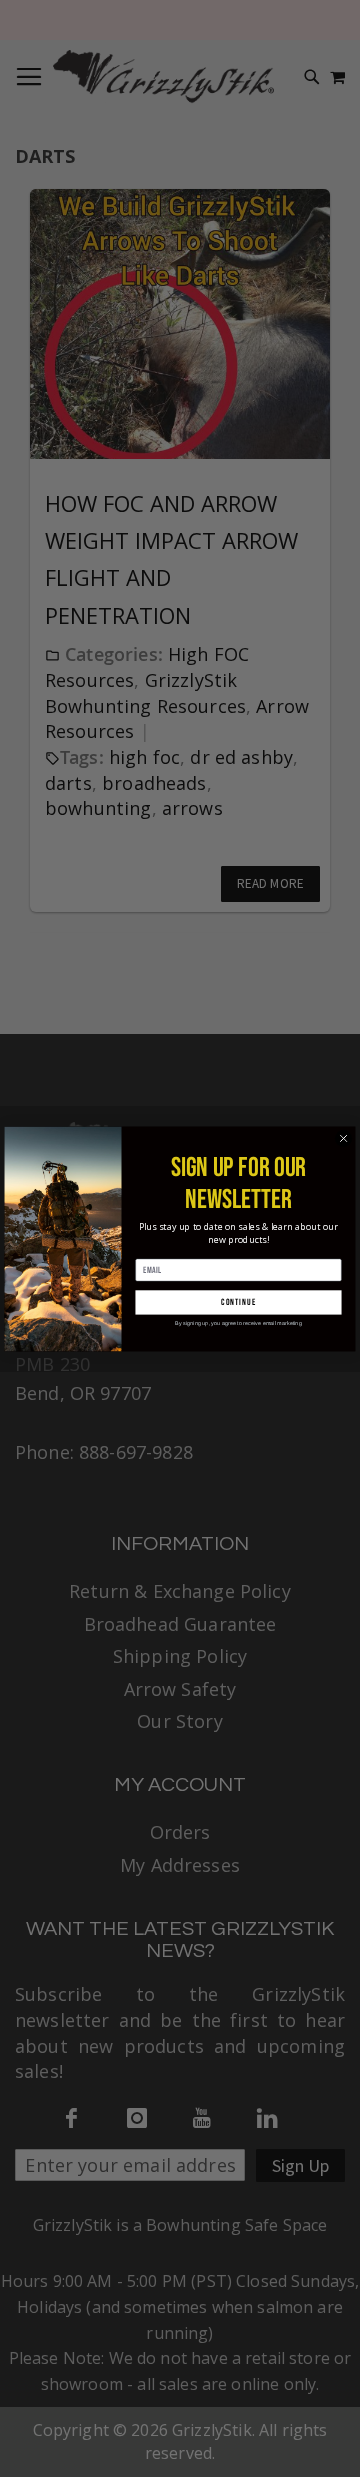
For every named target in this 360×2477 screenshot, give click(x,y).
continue (238, 1302)
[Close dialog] (343, 1138)
